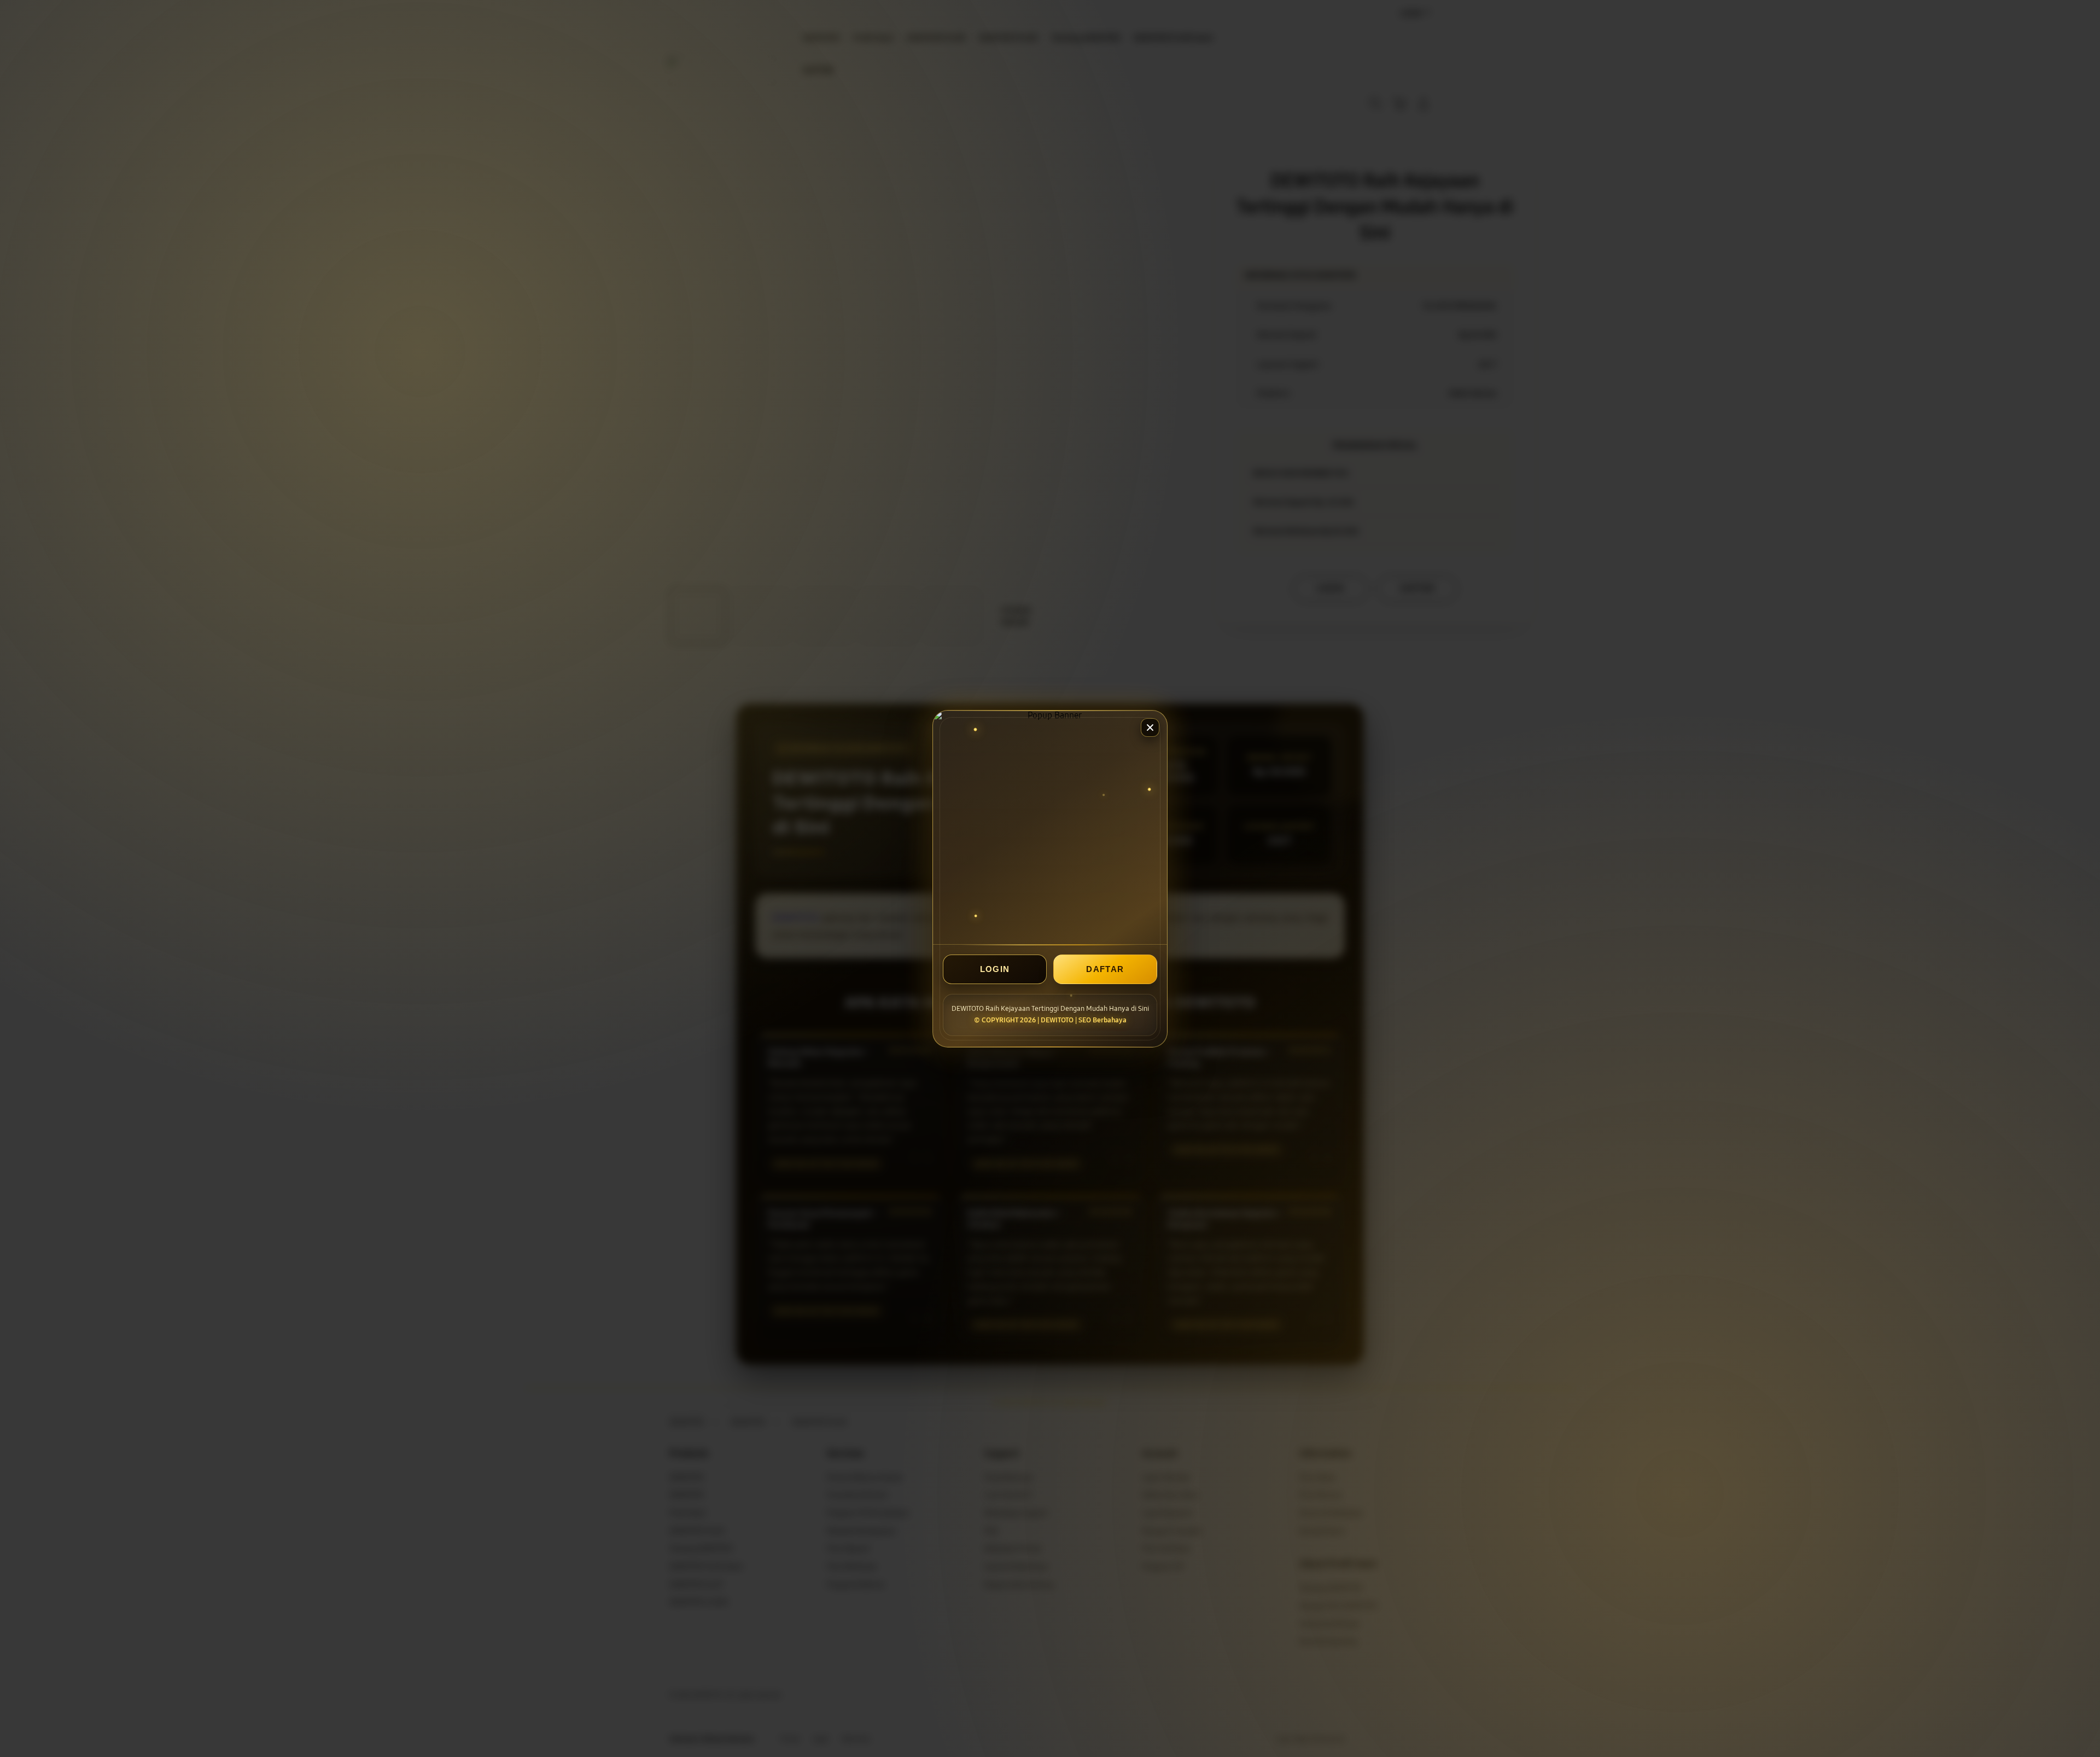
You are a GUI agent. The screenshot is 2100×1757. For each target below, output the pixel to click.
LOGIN (995, 969)
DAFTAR (1105, 969)
